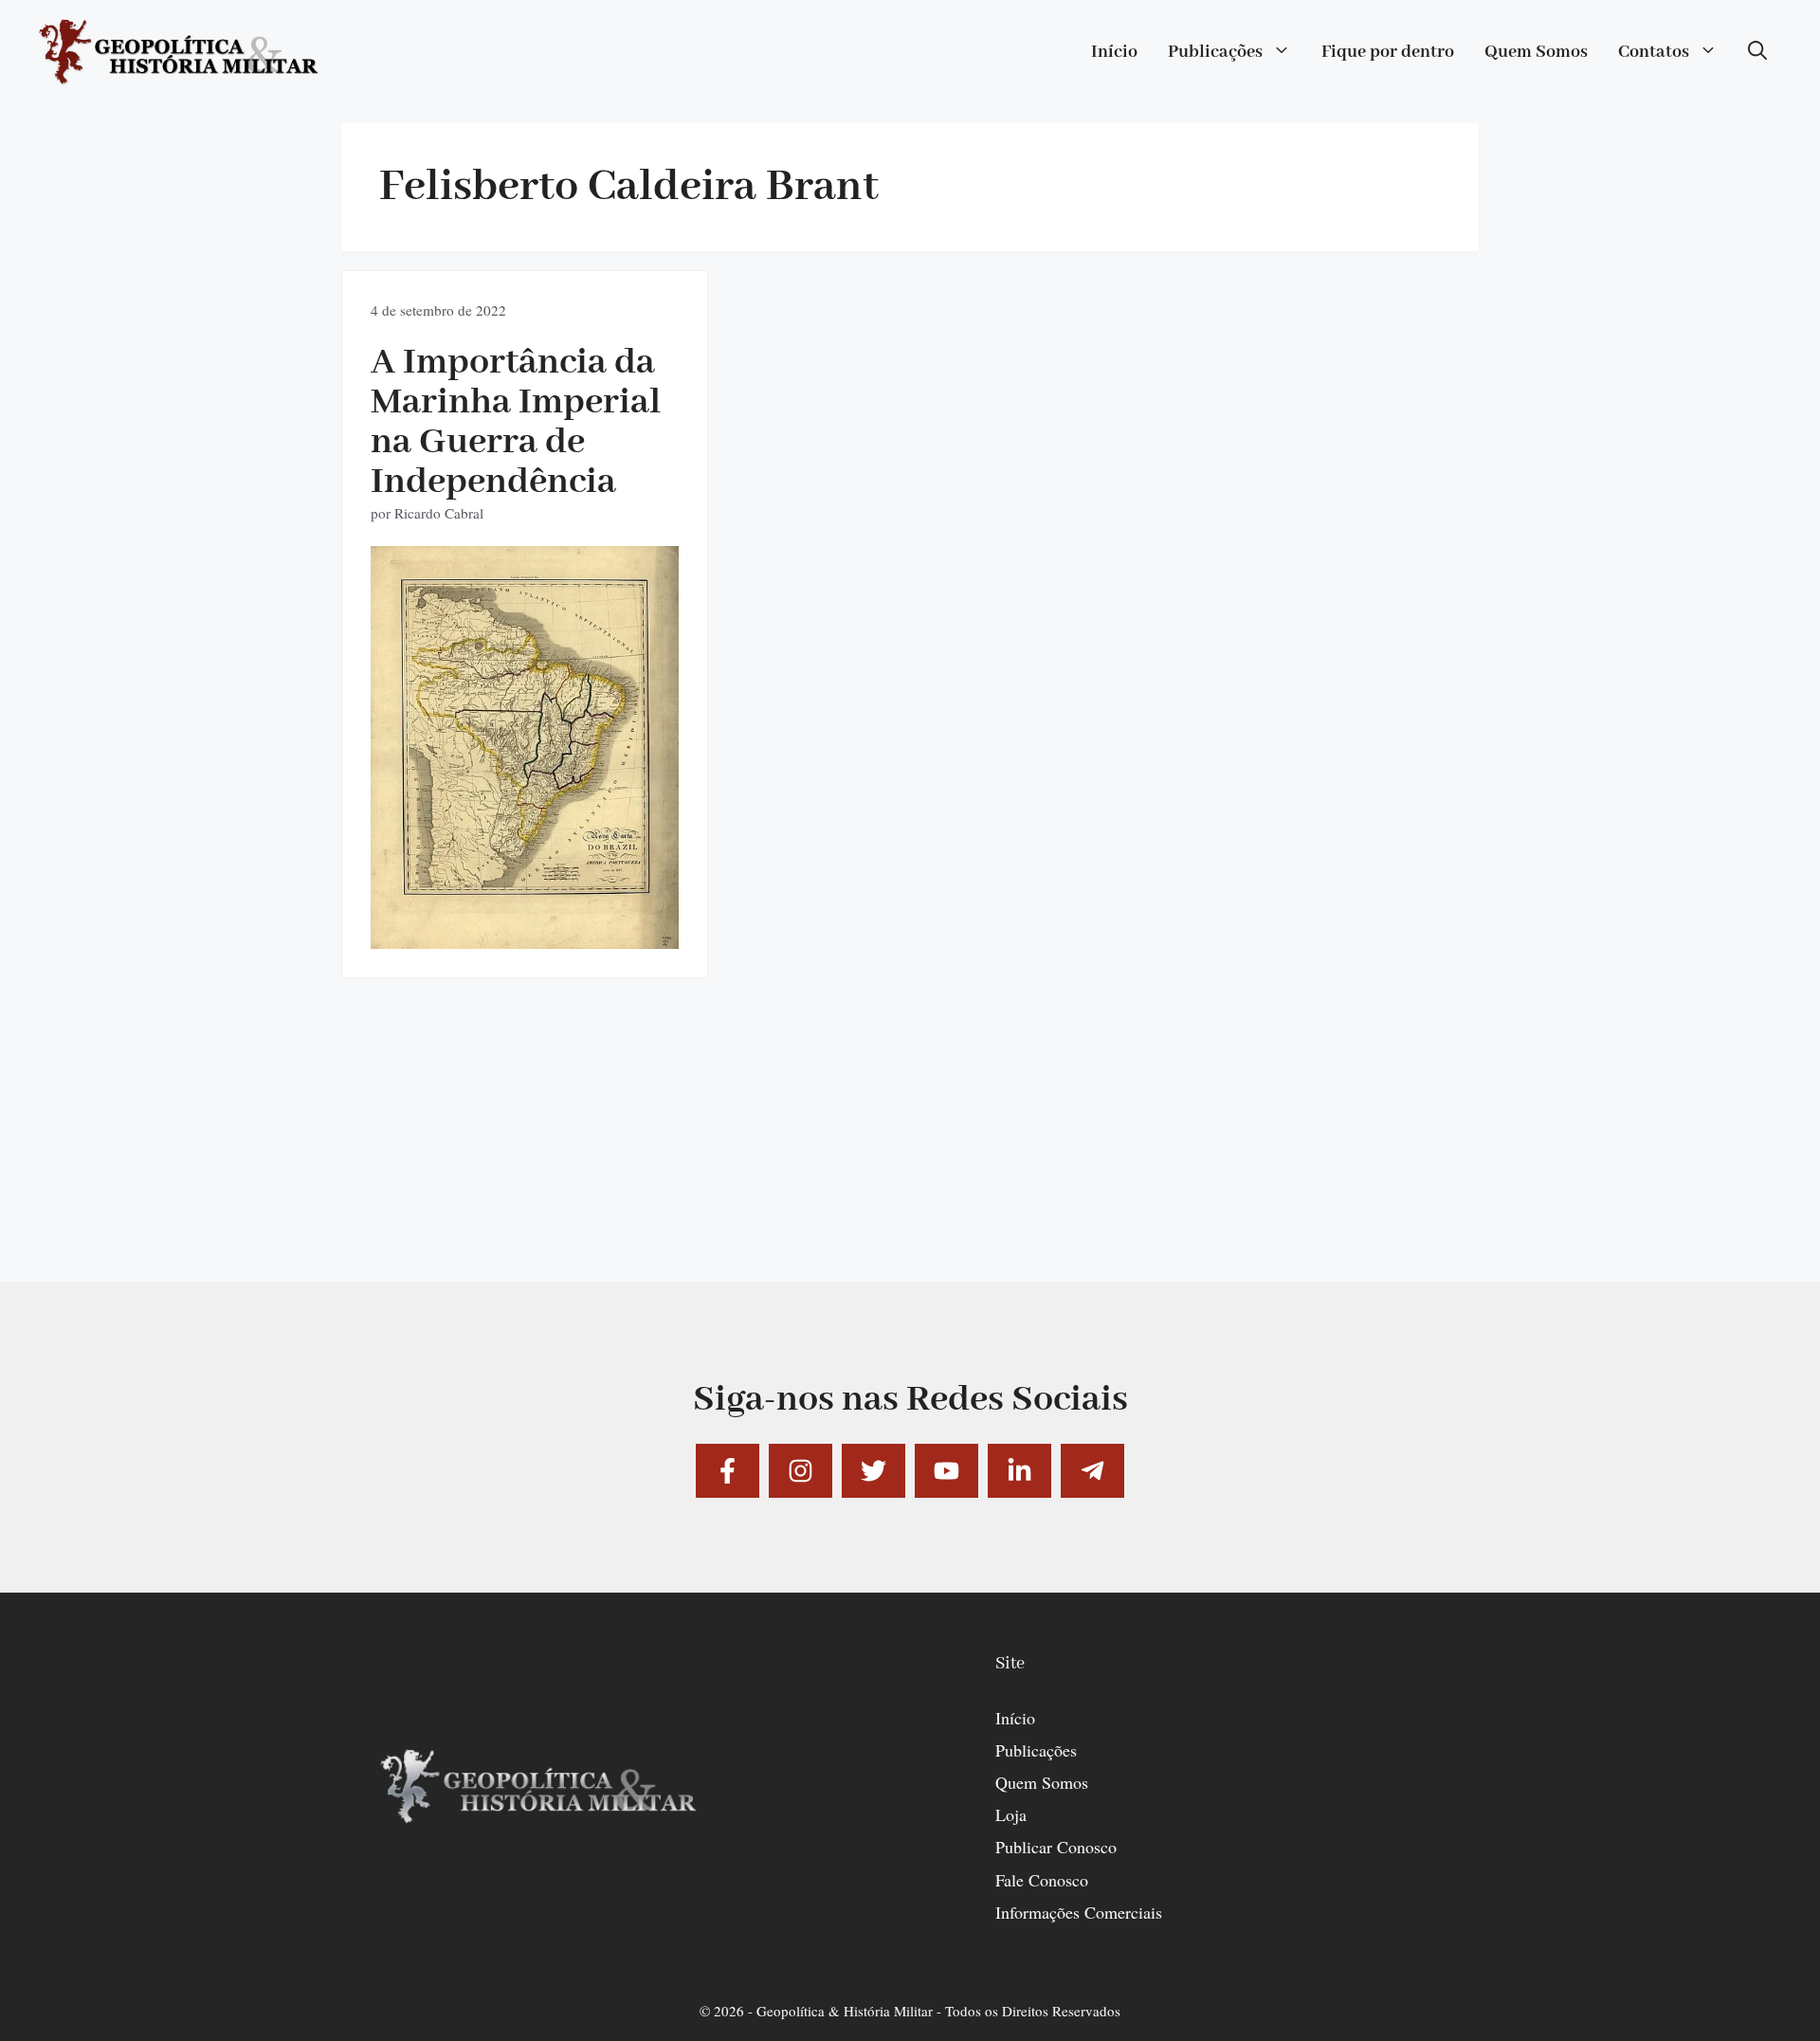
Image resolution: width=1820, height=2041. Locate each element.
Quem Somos (1536, 52)
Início (1114, 52)
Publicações (1215, 52)
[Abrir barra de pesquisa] (1757, 52)
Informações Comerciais (1079, 1912)
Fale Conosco (1042, 1880)
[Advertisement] (910, 1149)
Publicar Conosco (1056, 1847)
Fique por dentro (1388, 52)
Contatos (1654, 52)
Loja (1011, 1814)
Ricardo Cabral (439, 513)
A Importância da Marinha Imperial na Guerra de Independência (516, 422)
